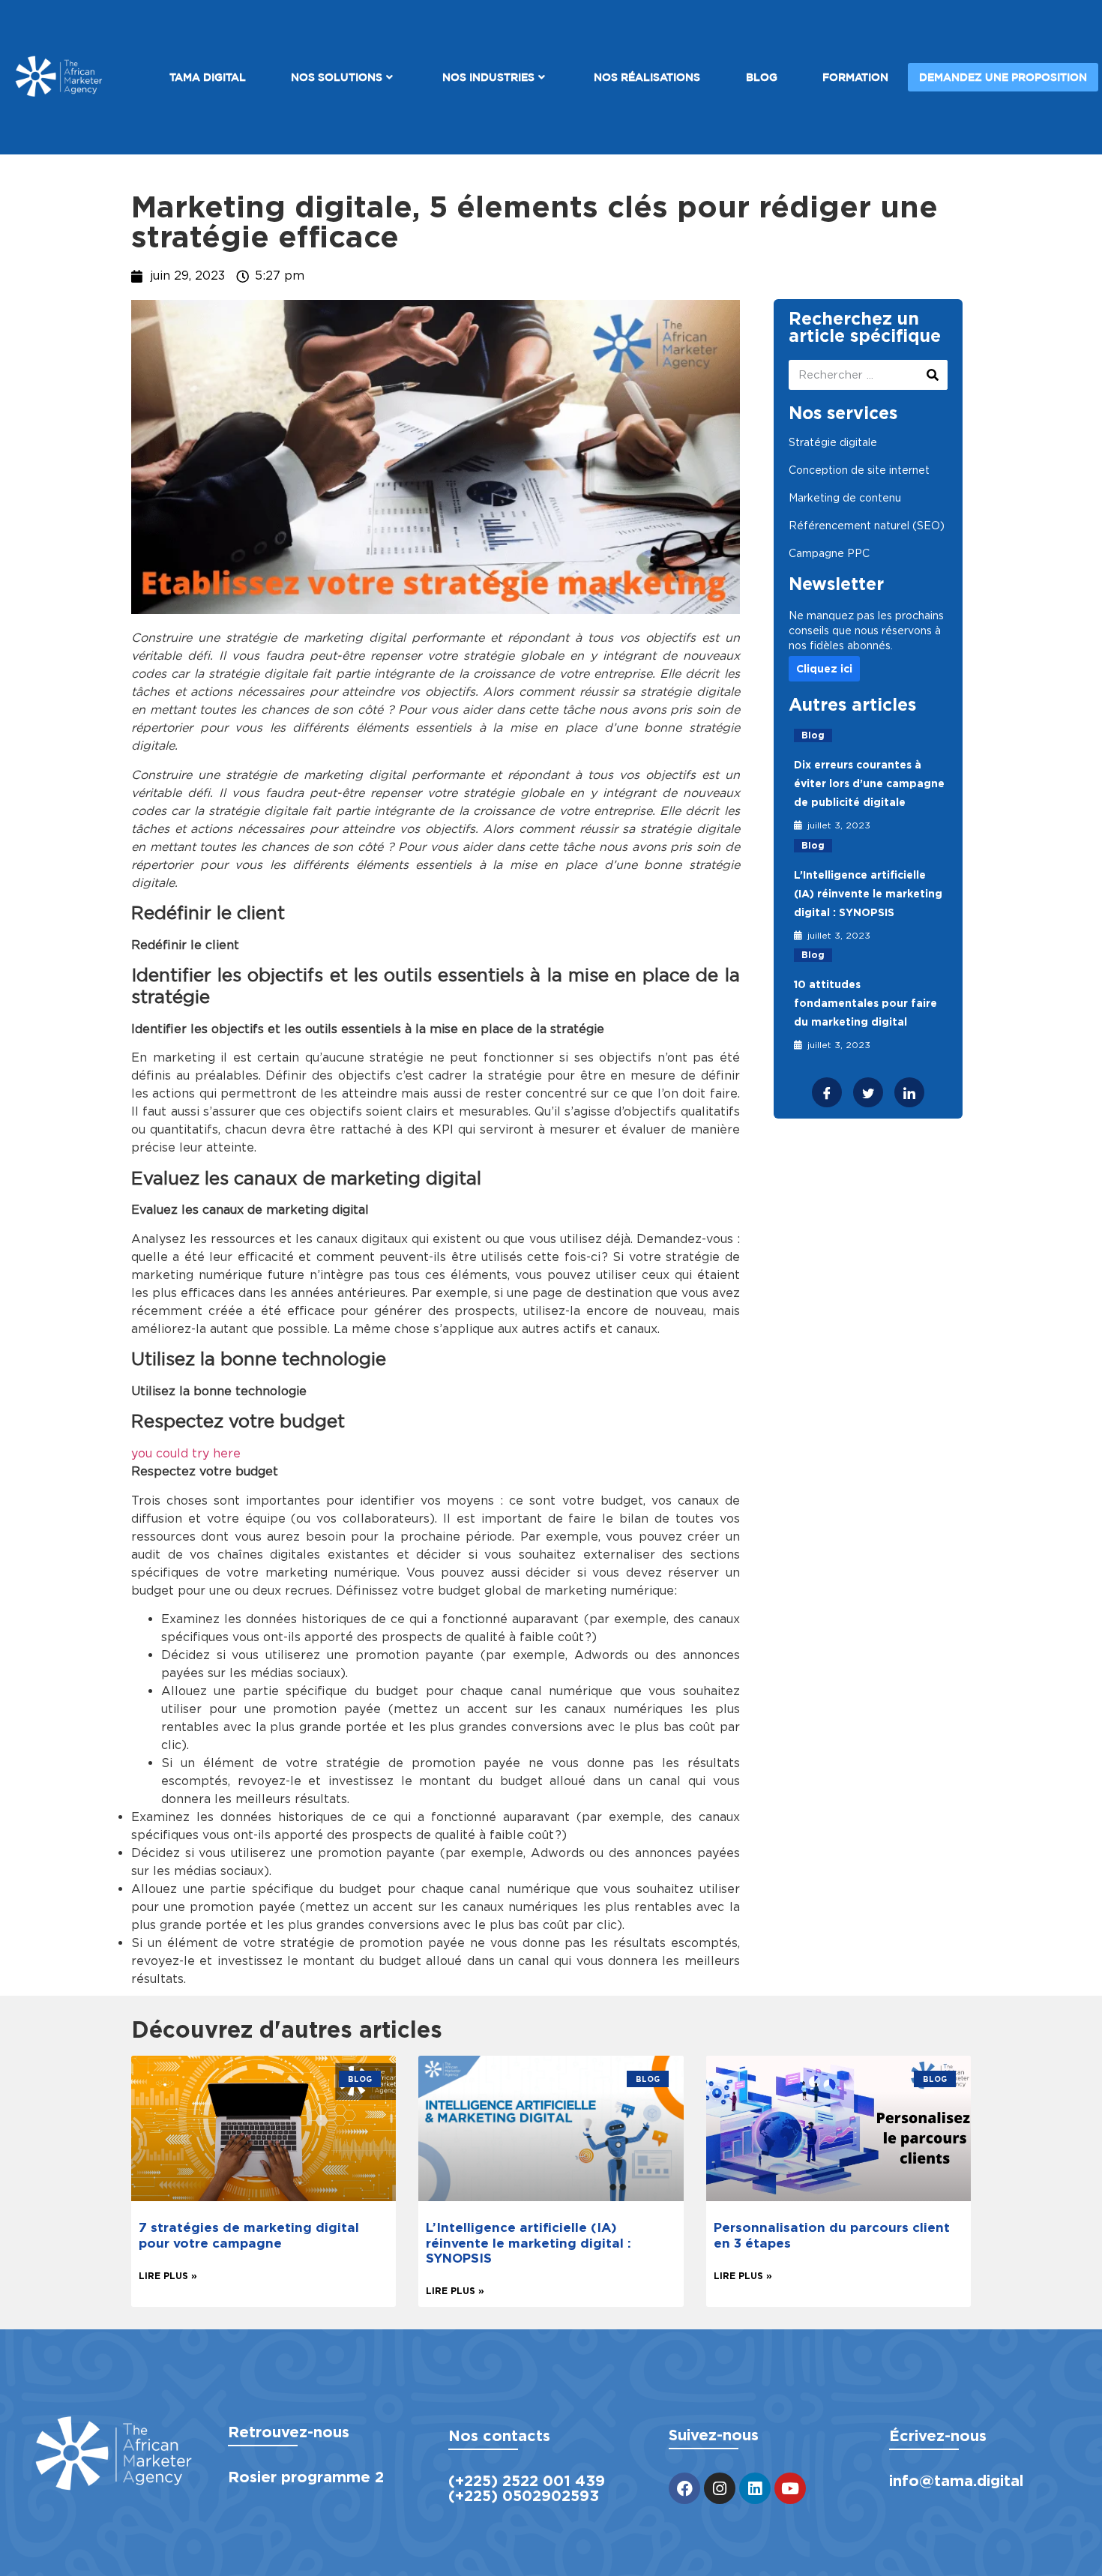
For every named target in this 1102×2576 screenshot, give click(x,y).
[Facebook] (684, 2488)
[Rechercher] (933, 375)
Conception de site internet (859, 470)
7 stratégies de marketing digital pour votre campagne (249, 2235)
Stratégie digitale (833, 442)
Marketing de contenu (845, 498)
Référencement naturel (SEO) (867, 526)
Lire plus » (168, 2276)
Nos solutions (337, 77)
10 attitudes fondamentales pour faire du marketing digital (865, 1003)
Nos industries (488, 77)
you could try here (186, 1453)
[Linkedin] (755, 2488)
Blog (762, 77)
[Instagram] (720, 2488)
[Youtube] (790, 2488)
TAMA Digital (208, 77)
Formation (855, 77)
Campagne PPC (829, 553)
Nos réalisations (647, 77)
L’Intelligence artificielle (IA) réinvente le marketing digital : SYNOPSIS (868, 894)
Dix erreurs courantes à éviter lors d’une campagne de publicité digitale (869, 783)
